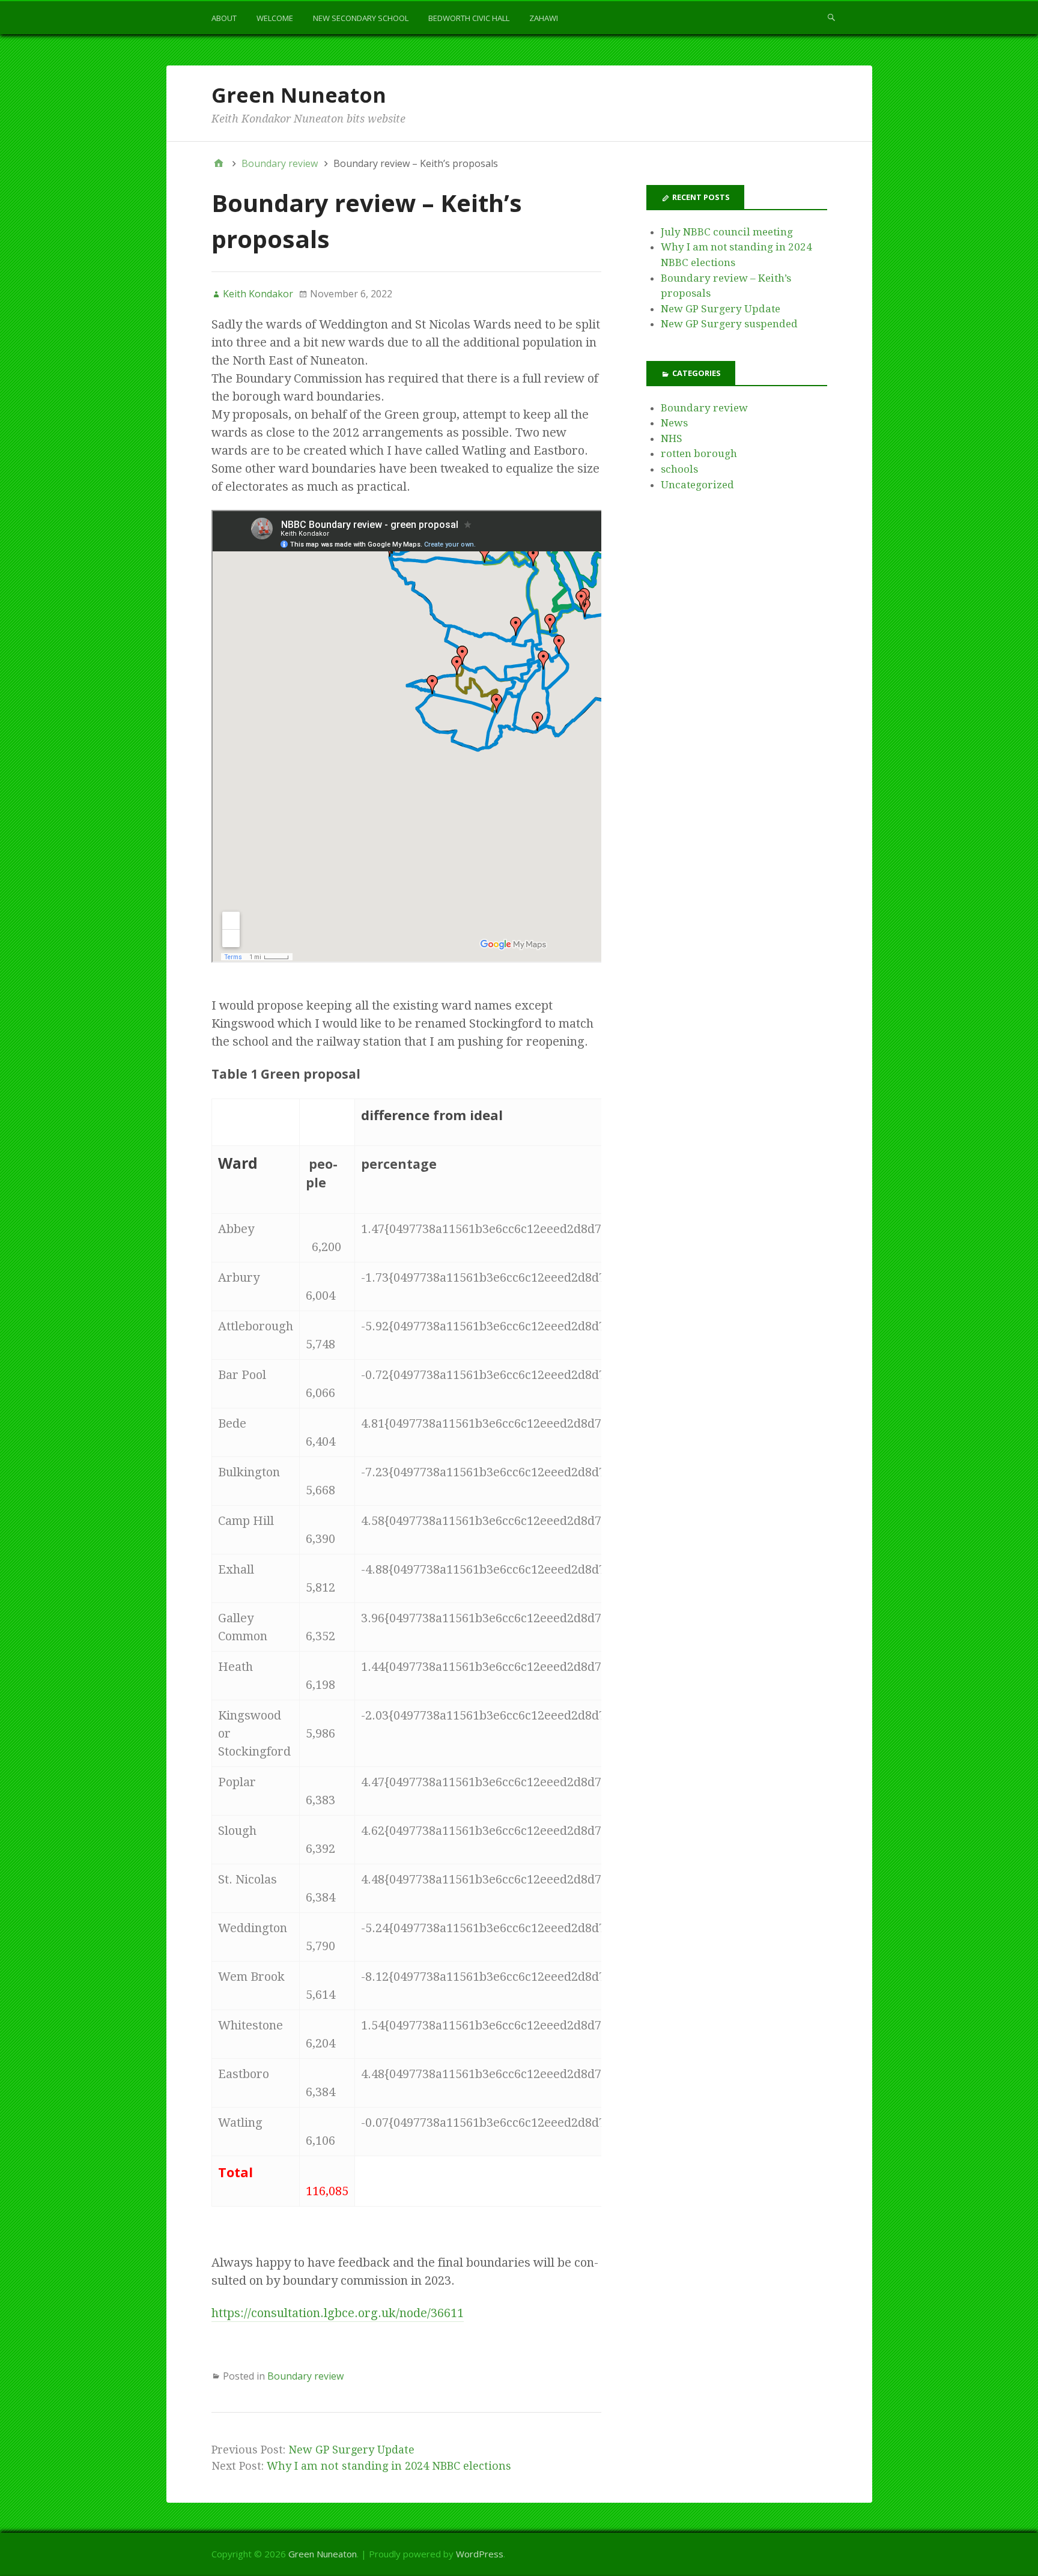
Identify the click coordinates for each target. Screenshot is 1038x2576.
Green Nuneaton (299, 95)
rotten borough (699, 453)
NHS (672, 438)
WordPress (480, 2554)
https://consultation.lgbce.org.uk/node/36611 (338, 2313)
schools (679, 469)
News (674, 423)
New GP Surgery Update (351, 2450)
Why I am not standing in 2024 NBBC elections (389, 2466)
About (224, 18)
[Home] (219, 163)
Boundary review (305, 2376)
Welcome (275, 18)
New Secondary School (361, 18)
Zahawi (544, 18)
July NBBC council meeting (727, 232)
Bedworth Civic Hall (469, 18)
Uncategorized (697, 485)
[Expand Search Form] (831, 17)
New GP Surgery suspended (729, 324)
